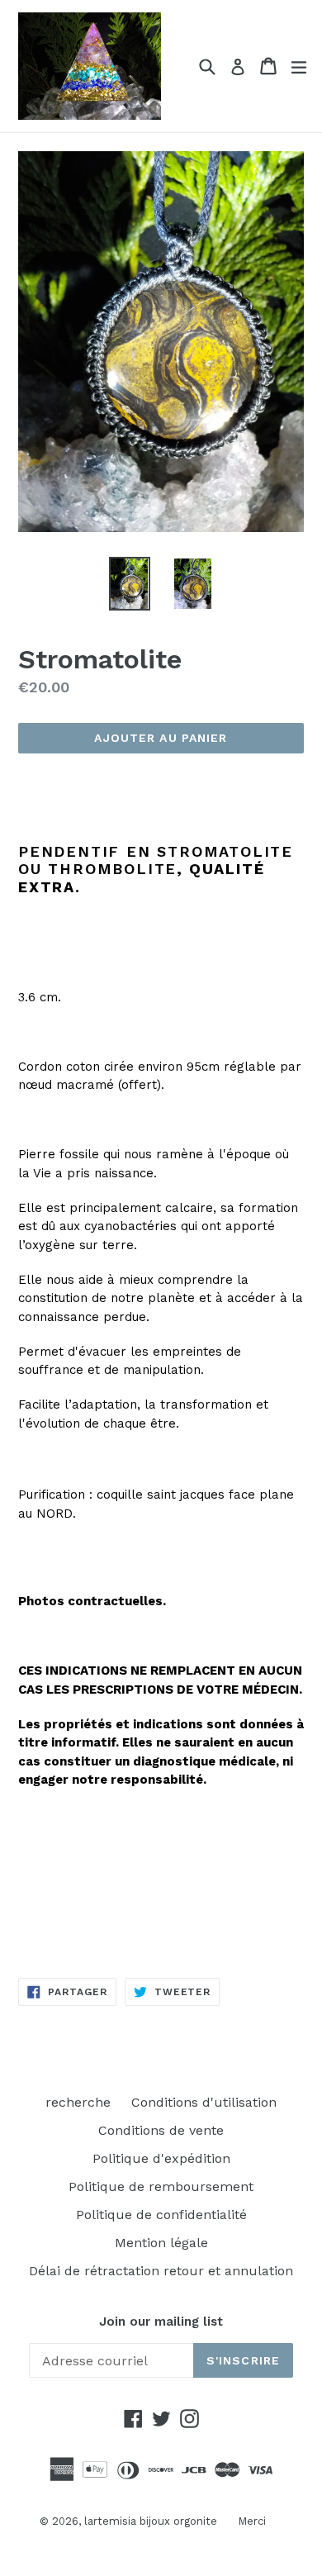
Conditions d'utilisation (204, 2102)
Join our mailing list (161, 2322)
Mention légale (161, 2243)
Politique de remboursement (161, 2186)
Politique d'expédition (161, 2158)
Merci (252, 2521)
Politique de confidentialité (161, 2215)
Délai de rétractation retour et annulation (161, 2271)
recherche (78, 2102)
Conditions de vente (161, 2130)
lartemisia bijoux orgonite (151, 2521)
